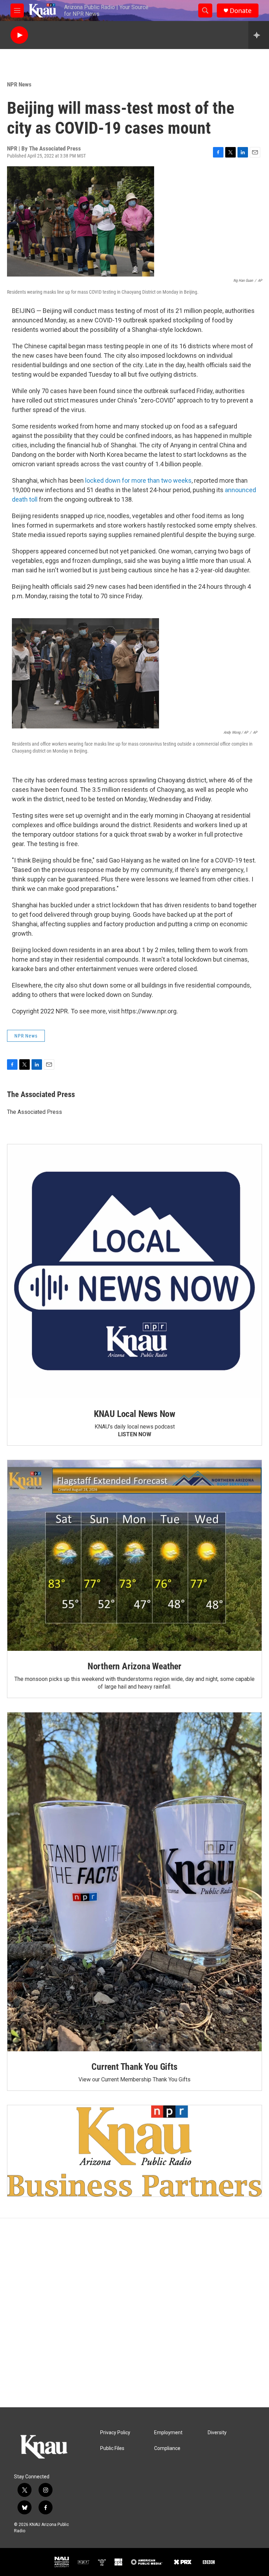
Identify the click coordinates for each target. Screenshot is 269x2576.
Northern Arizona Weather (134, 1666)
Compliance (167, 2448)
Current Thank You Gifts (134, 2067)
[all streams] (259, 35)
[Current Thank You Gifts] (134, 1882)
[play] (19, 35)
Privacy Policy (115, 2433)
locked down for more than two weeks (138, 480)
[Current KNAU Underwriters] (134, 2151)
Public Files (112, 2448)
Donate (241, 11)
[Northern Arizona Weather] (134, 1555)
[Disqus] (134, 2313)
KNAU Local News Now (134, 1414)
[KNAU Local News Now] (134, 1271)
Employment (168, 2433)
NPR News (19, 84)
